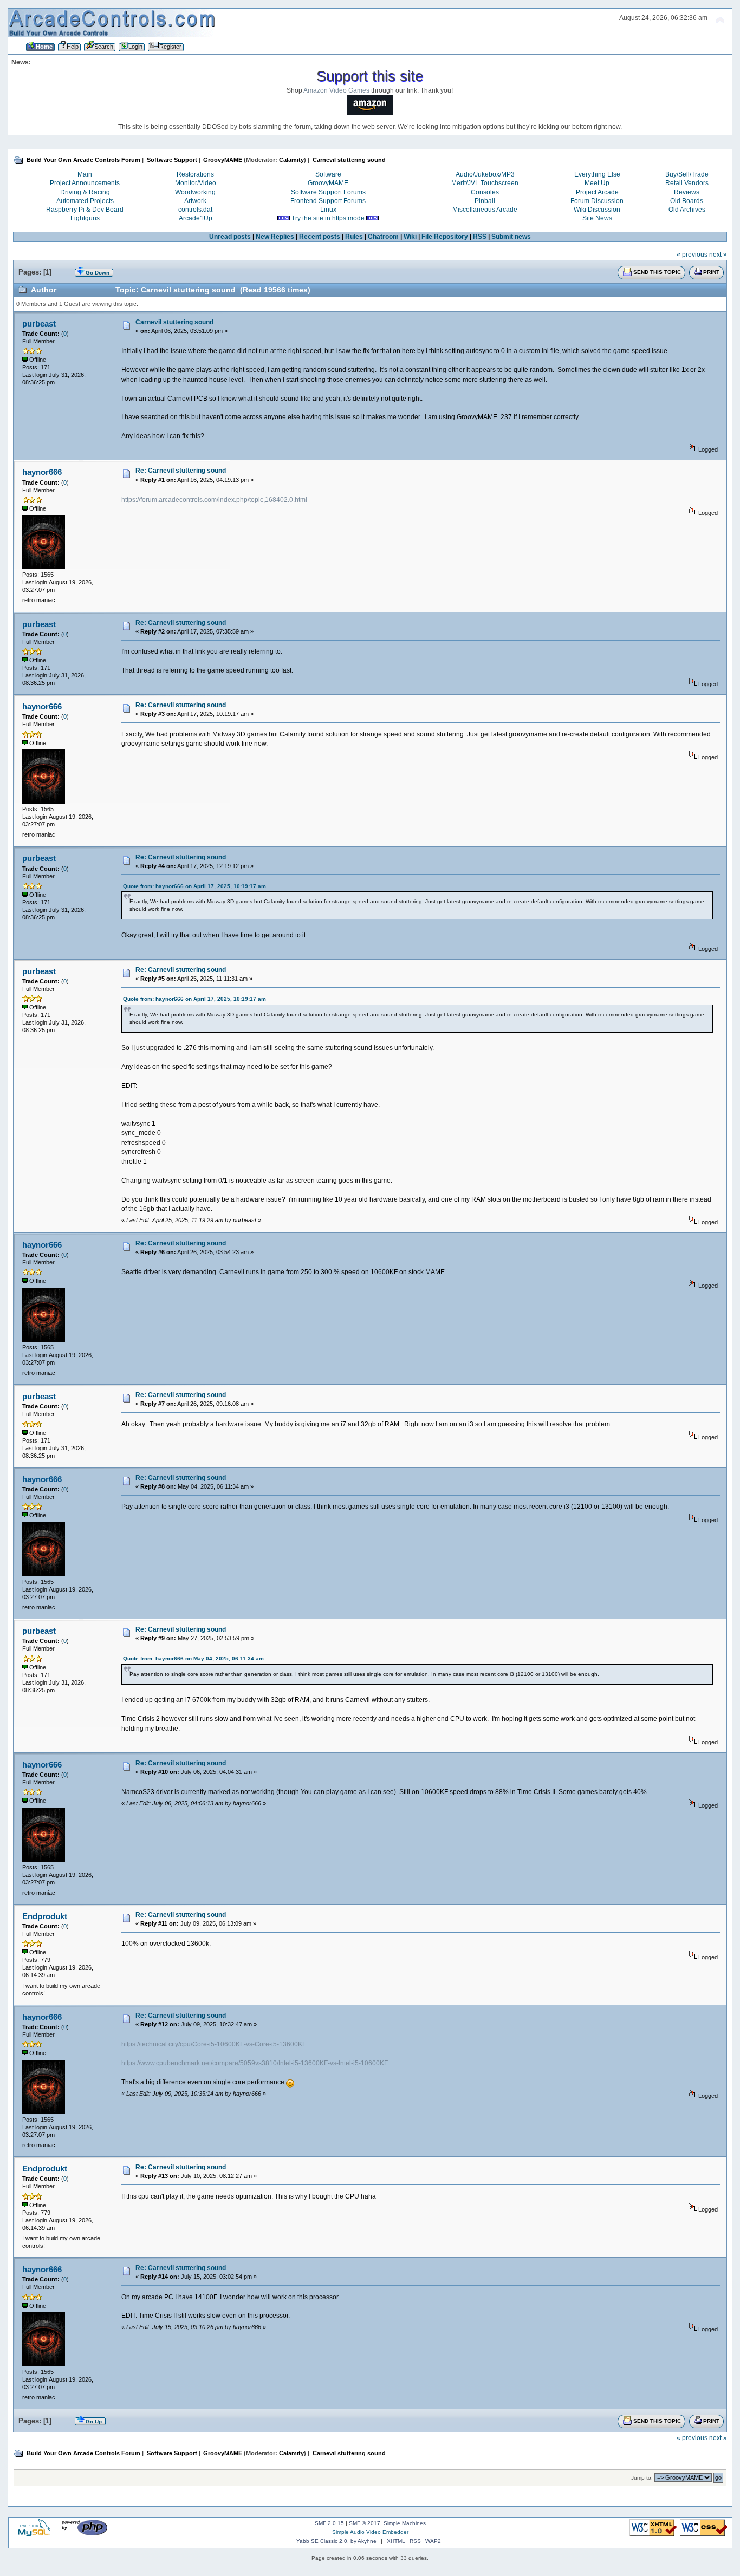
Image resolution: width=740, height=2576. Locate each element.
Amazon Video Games (336, 90)
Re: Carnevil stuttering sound (181, 471)
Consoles (485, 192)
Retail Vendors (687, 183)
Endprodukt (45, 1916)
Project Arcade (597, 192)
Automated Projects (85, 201)
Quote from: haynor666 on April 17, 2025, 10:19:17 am (194, 886)
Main (85, 174)
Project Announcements (85, 183)
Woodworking (195, 192)
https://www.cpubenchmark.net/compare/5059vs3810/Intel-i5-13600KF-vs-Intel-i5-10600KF (255, 2063)
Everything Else (597, 174)
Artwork (195, 201)
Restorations (195, 174)
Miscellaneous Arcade (485, 210)
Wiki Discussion (597, 210)
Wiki (410, 237)
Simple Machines (405, 2523)
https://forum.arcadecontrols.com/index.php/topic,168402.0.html (214, 500)
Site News (597, 218)
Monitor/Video (196, 183)
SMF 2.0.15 (329, 2523)
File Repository (445, 237)
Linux (328, 210)
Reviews (687, 192)
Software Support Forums (328, 192)
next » (718, 255)
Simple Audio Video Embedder (370, 2532)
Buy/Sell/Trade (687, 174)
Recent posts (320, 237)
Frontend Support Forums (328, 201)
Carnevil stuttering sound (174, 322)
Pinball (485, 201)
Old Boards (687, 201)
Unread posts (230, 237)
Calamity (291, 160)
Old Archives (687, 210)
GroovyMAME (328, 183)
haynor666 (42, 472)
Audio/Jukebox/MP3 (485, 174)
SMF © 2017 (365, 2523)
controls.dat (195, 210)
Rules (354, 237)
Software (328, 174)
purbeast (39, 324)
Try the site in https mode (328, 218)
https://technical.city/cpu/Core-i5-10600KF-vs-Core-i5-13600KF (214, 2044)
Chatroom (383, 237)
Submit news (511, 237)
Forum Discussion (597, 201)
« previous (692, 255)
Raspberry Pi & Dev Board (85, 210)
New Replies (275, 237)
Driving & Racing (85, 192)
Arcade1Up (196, 218)
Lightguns (85, 218)
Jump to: (642, 2478)
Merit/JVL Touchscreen (485, 183)
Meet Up (597, 183)
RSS (480, 237)
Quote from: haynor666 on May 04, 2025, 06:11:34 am (193, 1658)
